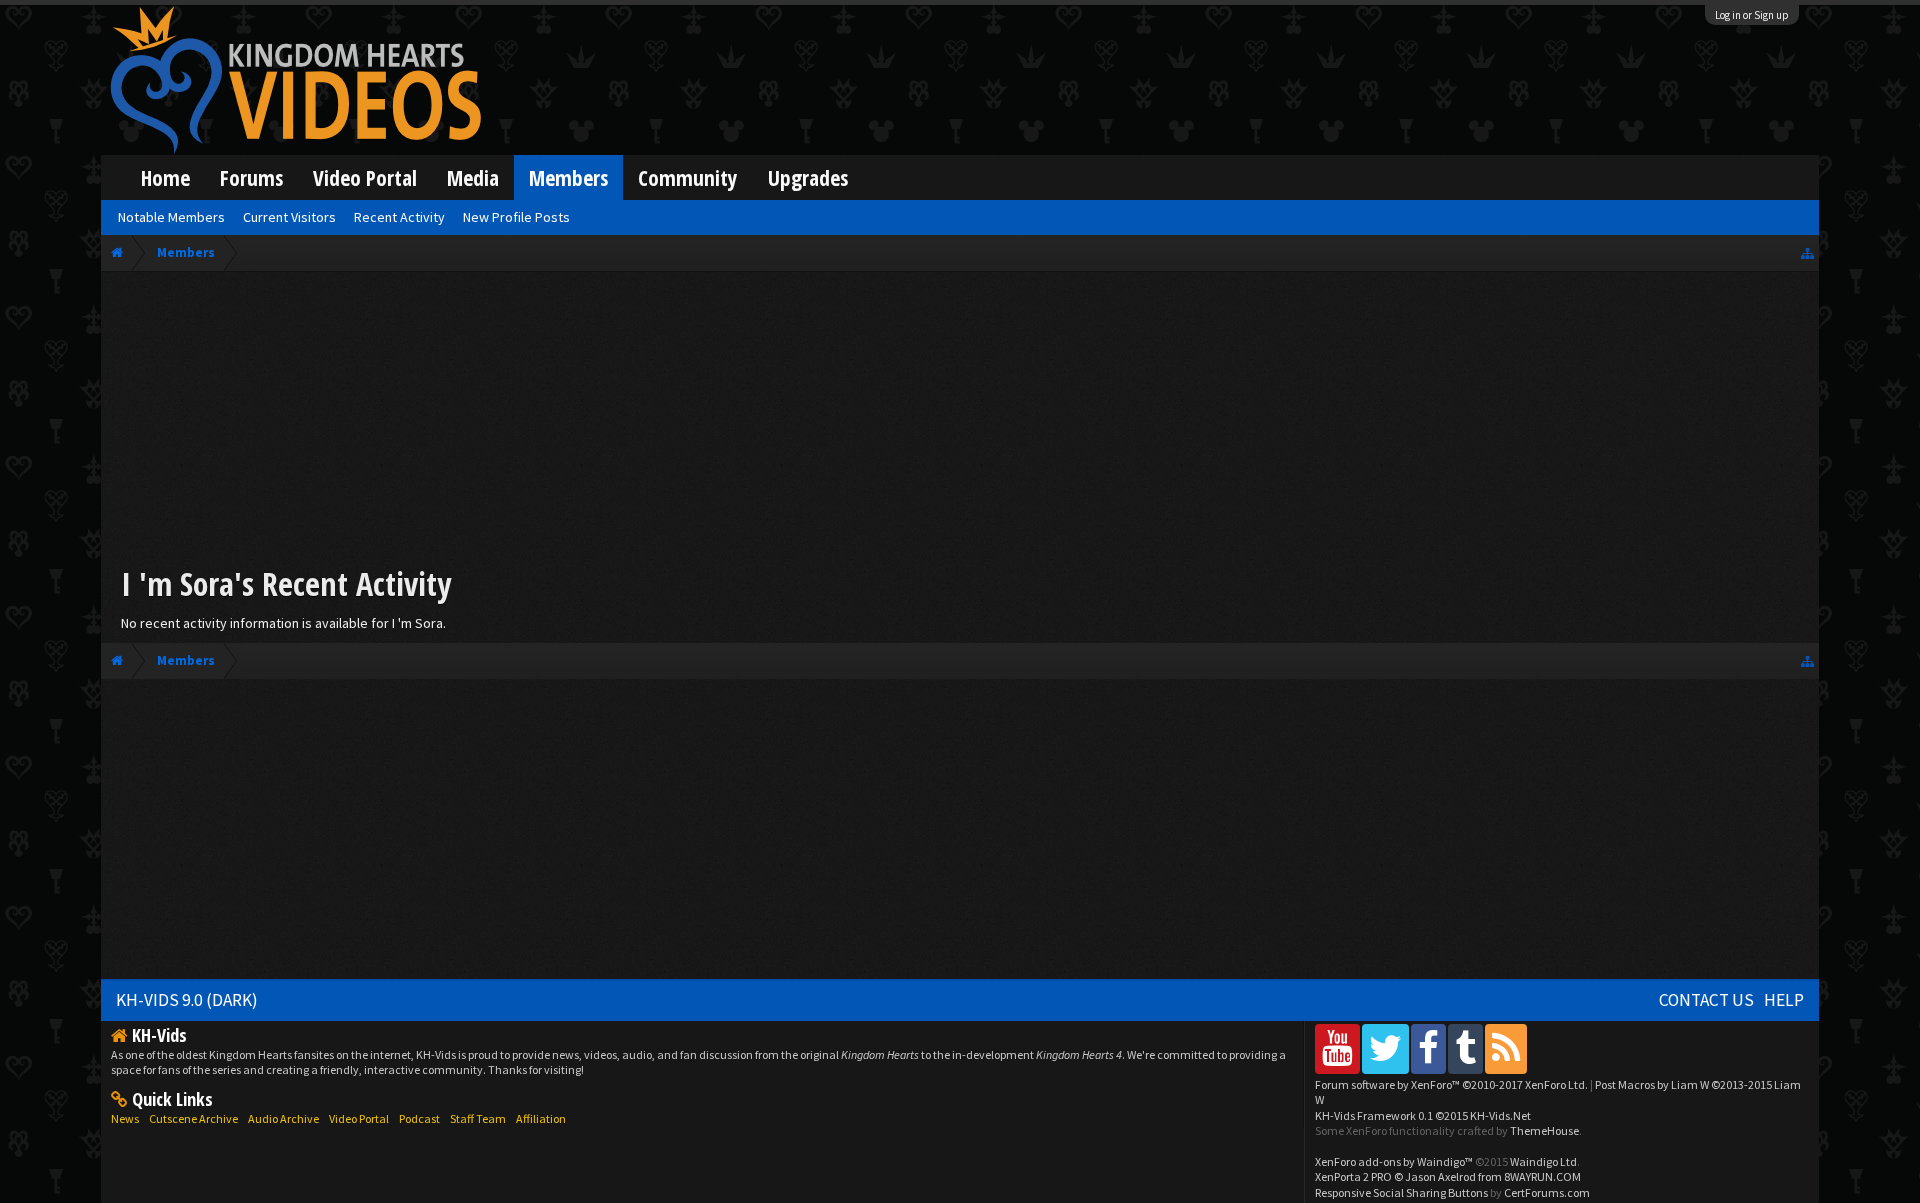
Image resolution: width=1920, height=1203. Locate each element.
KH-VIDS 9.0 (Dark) (187, 1000)
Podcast (419, 1118)
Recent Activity (399, 217)
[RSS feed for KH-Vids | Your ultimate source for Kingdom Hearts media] (1506, 1048)
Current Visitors (289, 217)
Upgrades (808, 177)
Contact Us (1706, 1000)
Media (473, 177)
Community (688, 177)
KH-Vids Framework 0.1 (1423, 1115)
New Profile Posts (516, 217)
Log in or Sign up (1752, 15)
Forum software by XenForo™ (1451, 1084)
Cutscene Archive (193, 1118)
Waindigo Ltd (1543, 1161)
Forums (251, 177)
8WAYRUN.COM (1542, 1176)
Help (1784, 1000)
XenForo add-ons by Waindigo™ (1394, 1161)
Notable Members (171, 217)
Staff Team (478, 1118)
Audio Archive (283, 1118)
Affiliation (541, 1118)
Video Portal (365, 177)
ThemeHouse (1544, 1130)
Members (568, 177)
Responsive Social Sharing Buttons (1401, 1192)
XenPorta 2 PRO (1353, 1176)
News (125, 1118)
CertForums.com (1547, 1192)
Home (165, 177)
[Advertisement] (960, 422)
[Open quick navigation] (1807, 252)
